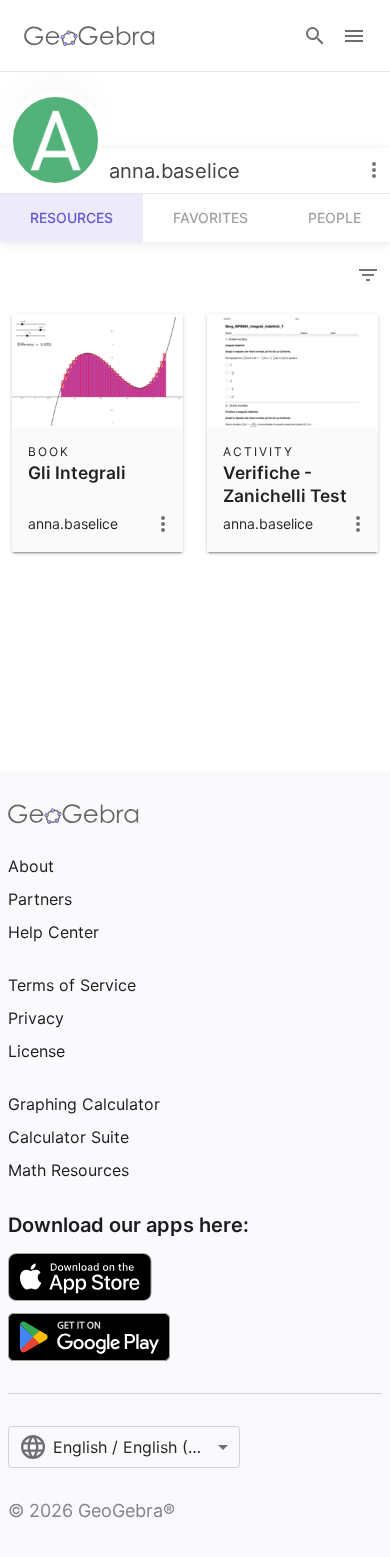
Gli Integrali (77, 472)
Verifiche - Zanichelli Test (285, 483)
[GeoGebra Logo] (89, 36)
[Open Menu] (354, 36)
